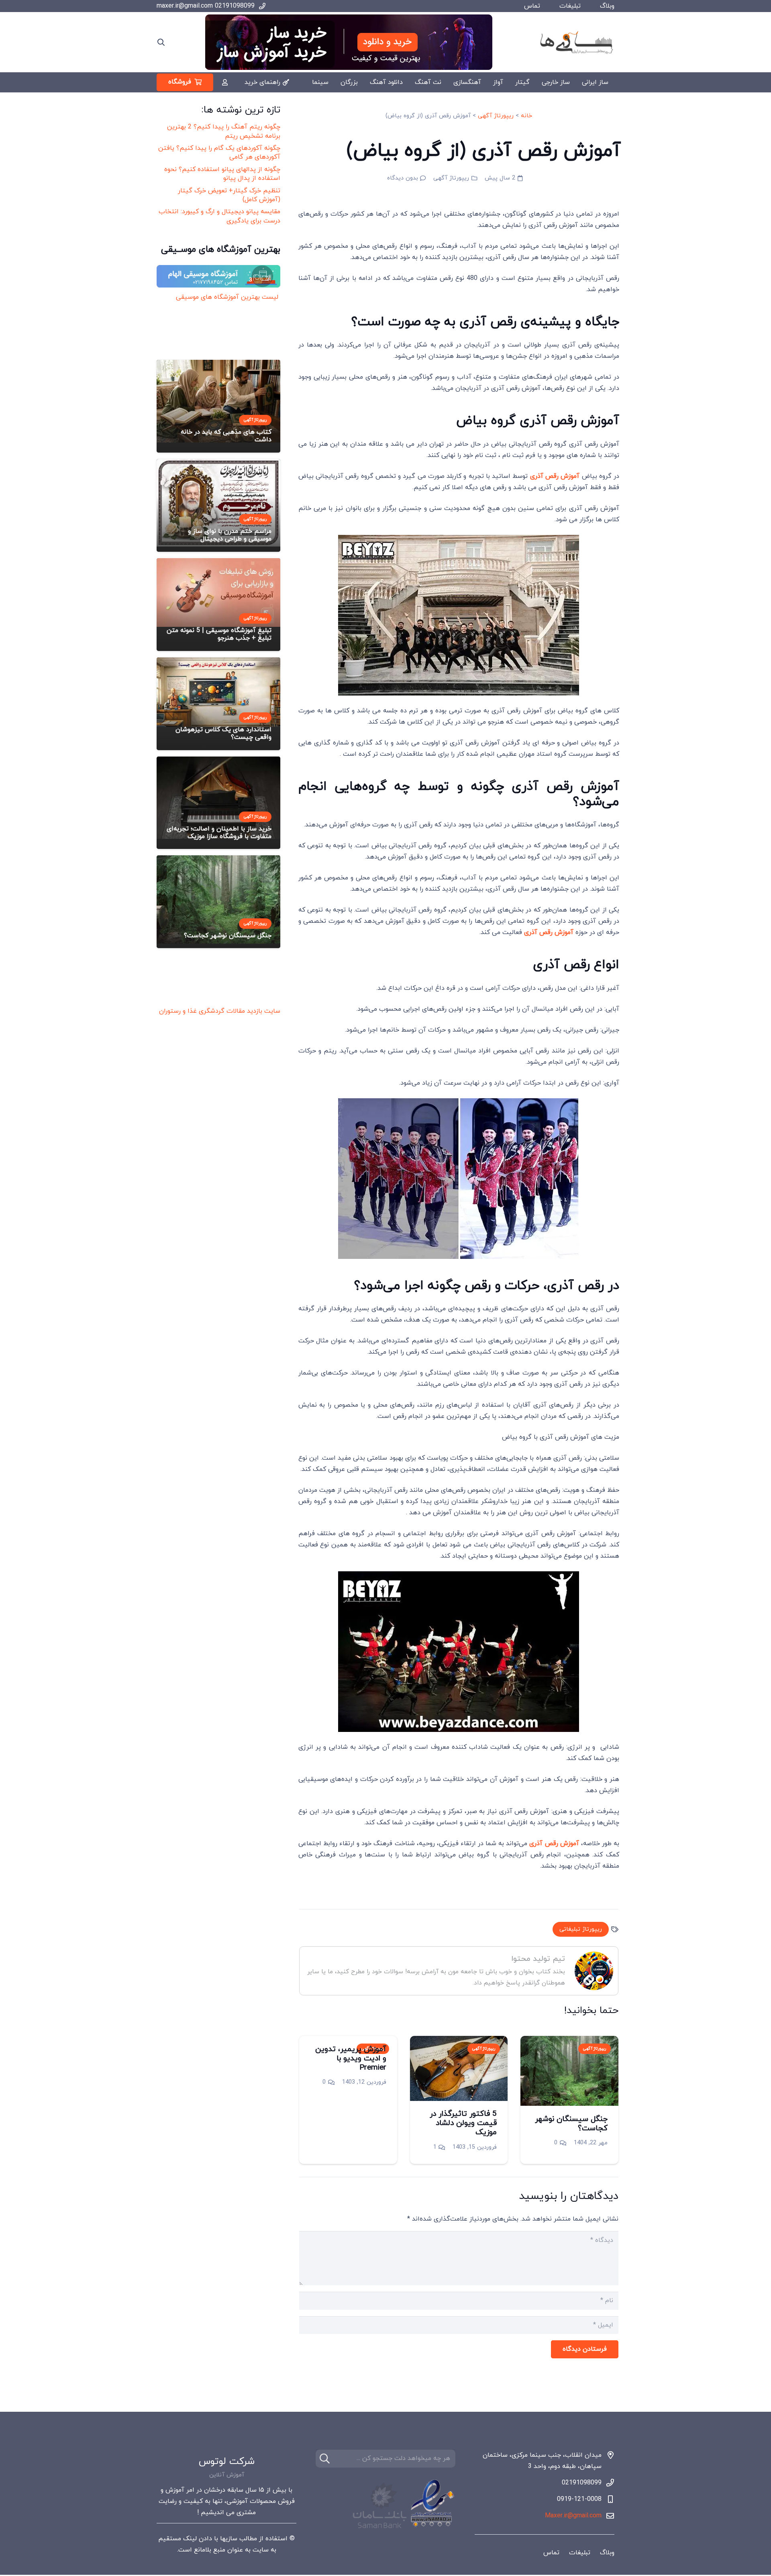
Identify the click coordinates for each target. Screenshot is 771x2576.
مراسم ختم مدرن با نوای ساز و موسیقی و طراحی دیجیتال (230, 535)
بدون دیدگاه (403, 178)
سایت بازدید (264, 1011)
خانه (526, 116)
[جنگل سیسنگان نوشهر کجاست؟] (569, 2071)
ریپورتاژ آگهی (496, 116)
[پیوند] (225, 82)
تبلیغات (570, 6)
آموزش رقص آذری (555, 476)
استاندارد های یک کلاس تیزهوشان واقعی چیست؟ (223, 733)
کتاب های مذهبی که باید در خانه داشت (226, 436)
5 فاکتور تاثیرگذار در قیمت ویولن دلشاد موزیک (463, 2123)
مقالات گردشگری (222, 1011)
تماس (532, 6)
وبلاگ (607, 6)
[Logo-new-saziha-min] (576, 42)
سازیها (229, 2539)
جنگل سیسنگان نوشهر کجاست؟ (571, 2124)
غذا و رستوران (178, 1011)
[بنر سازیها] (349, 42)
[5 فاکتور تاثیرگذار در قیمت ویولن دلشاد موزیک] (459, 2068)
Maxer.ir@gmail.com (573, 2516)
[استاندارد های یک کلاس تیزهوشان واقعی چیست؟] (218, 692)
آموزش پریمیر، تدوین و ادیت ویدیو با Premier (351, 2059)
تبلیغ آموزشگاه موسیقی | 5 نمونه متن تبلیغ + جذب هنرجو (219, 634)
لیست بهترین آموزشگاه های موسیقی (226, 297)
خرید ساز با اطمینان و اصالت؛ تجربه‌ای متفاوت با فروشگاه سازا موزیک (219, 833)
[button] (161, 42)
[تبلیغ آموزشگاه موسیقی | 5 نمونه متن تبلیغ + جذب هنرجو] (218, 593)
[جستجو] (325, 2459)
